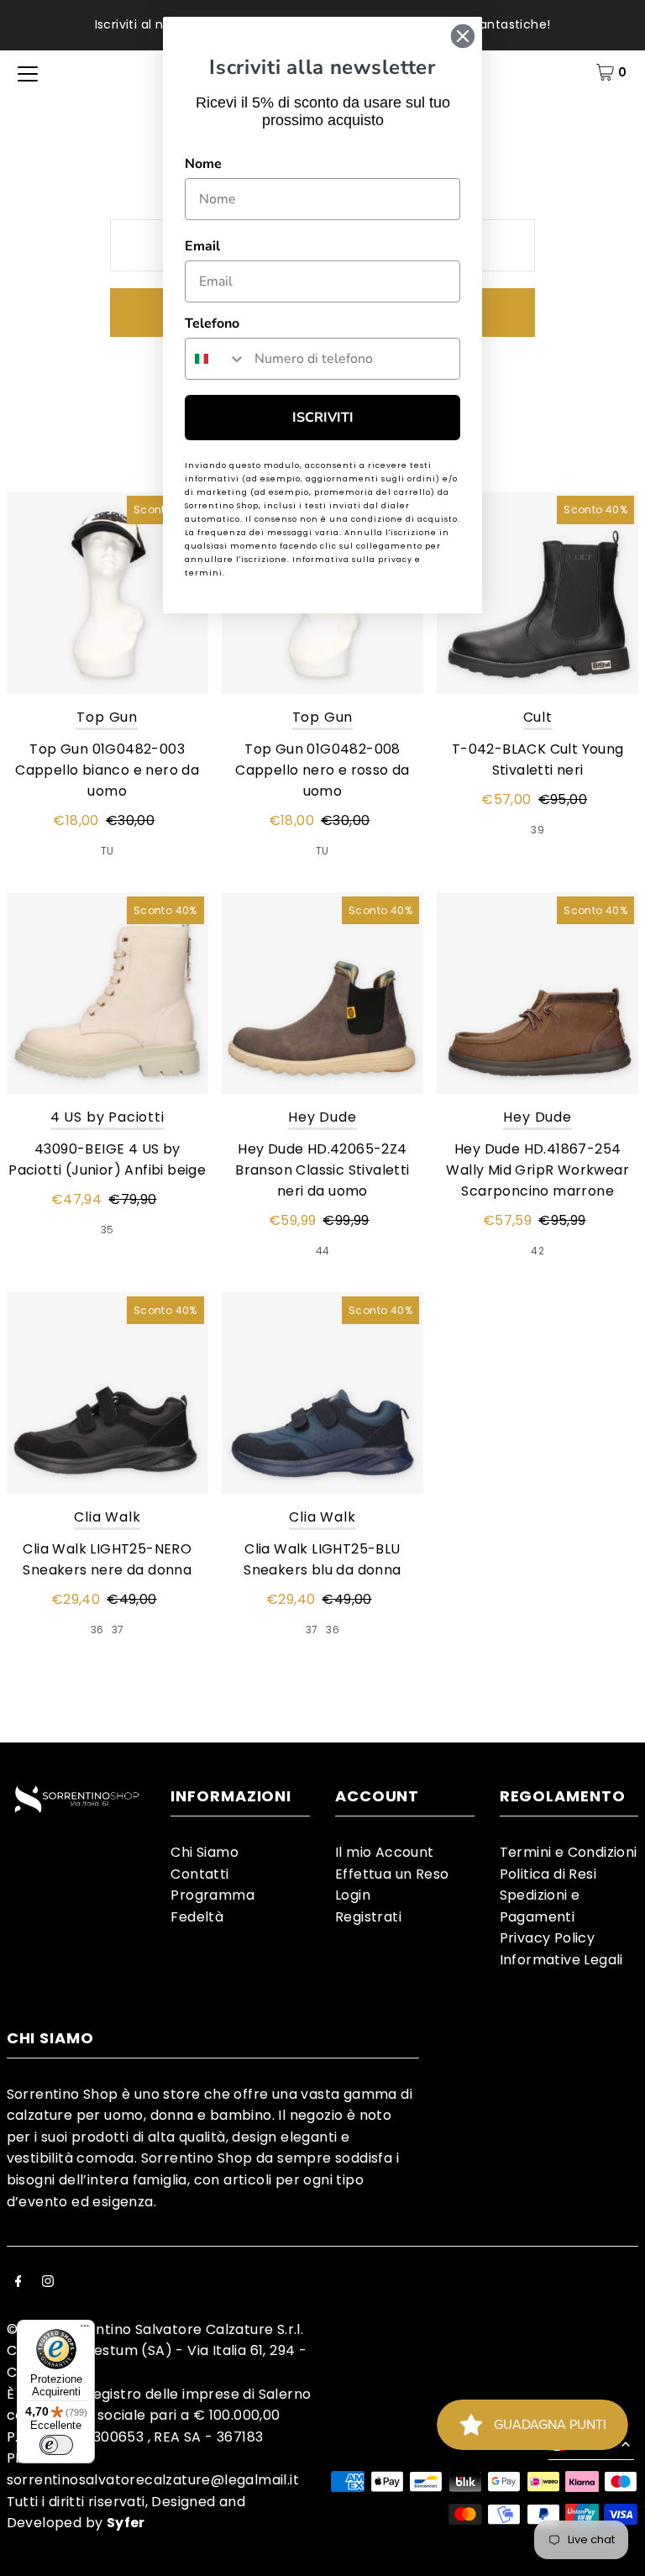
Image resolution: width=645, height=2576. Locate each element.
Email (202, 246)
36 (97, 1630)
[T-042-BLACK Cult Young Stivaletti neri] (537, 592)
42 (537, 1251)
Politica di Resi (548, 1874)
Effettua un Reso (392, 1874)
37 (118, 1630)
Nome (203, 164)
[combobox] (216, 359)
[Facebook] (18, 2283)
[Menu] (85, 2330)
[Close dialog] (463, 36)
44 (323, 1251)
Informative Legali (561, 1960)
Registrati (368, 1917)
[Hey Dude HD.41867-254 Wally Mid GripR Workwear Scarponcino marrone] (537, 993)
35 (107, 1230)
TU (107, 851)
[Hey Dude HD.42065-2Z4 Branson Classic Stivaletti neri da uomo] (322, 993)
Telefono (212, 323)
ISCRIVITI (323, 418)
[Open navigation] (28, 72)
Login (353, 1895)
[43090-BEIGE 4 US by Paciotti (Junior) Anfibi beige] (107, 993)
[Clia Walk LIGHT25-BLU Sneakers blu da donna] (322, 1393)
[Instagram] (48, 2283)
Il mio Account (385, 1852)
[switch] (56, 2445)
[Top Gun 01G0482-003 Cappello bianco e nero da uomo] (107, 592)
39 (537, 830)
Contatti (199, 1874)
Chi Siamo (205, 1852)
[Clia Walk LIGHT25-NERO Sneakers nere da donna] (107, 1393)
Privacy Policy (548, 1938)
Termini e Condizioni (569, 1852)
